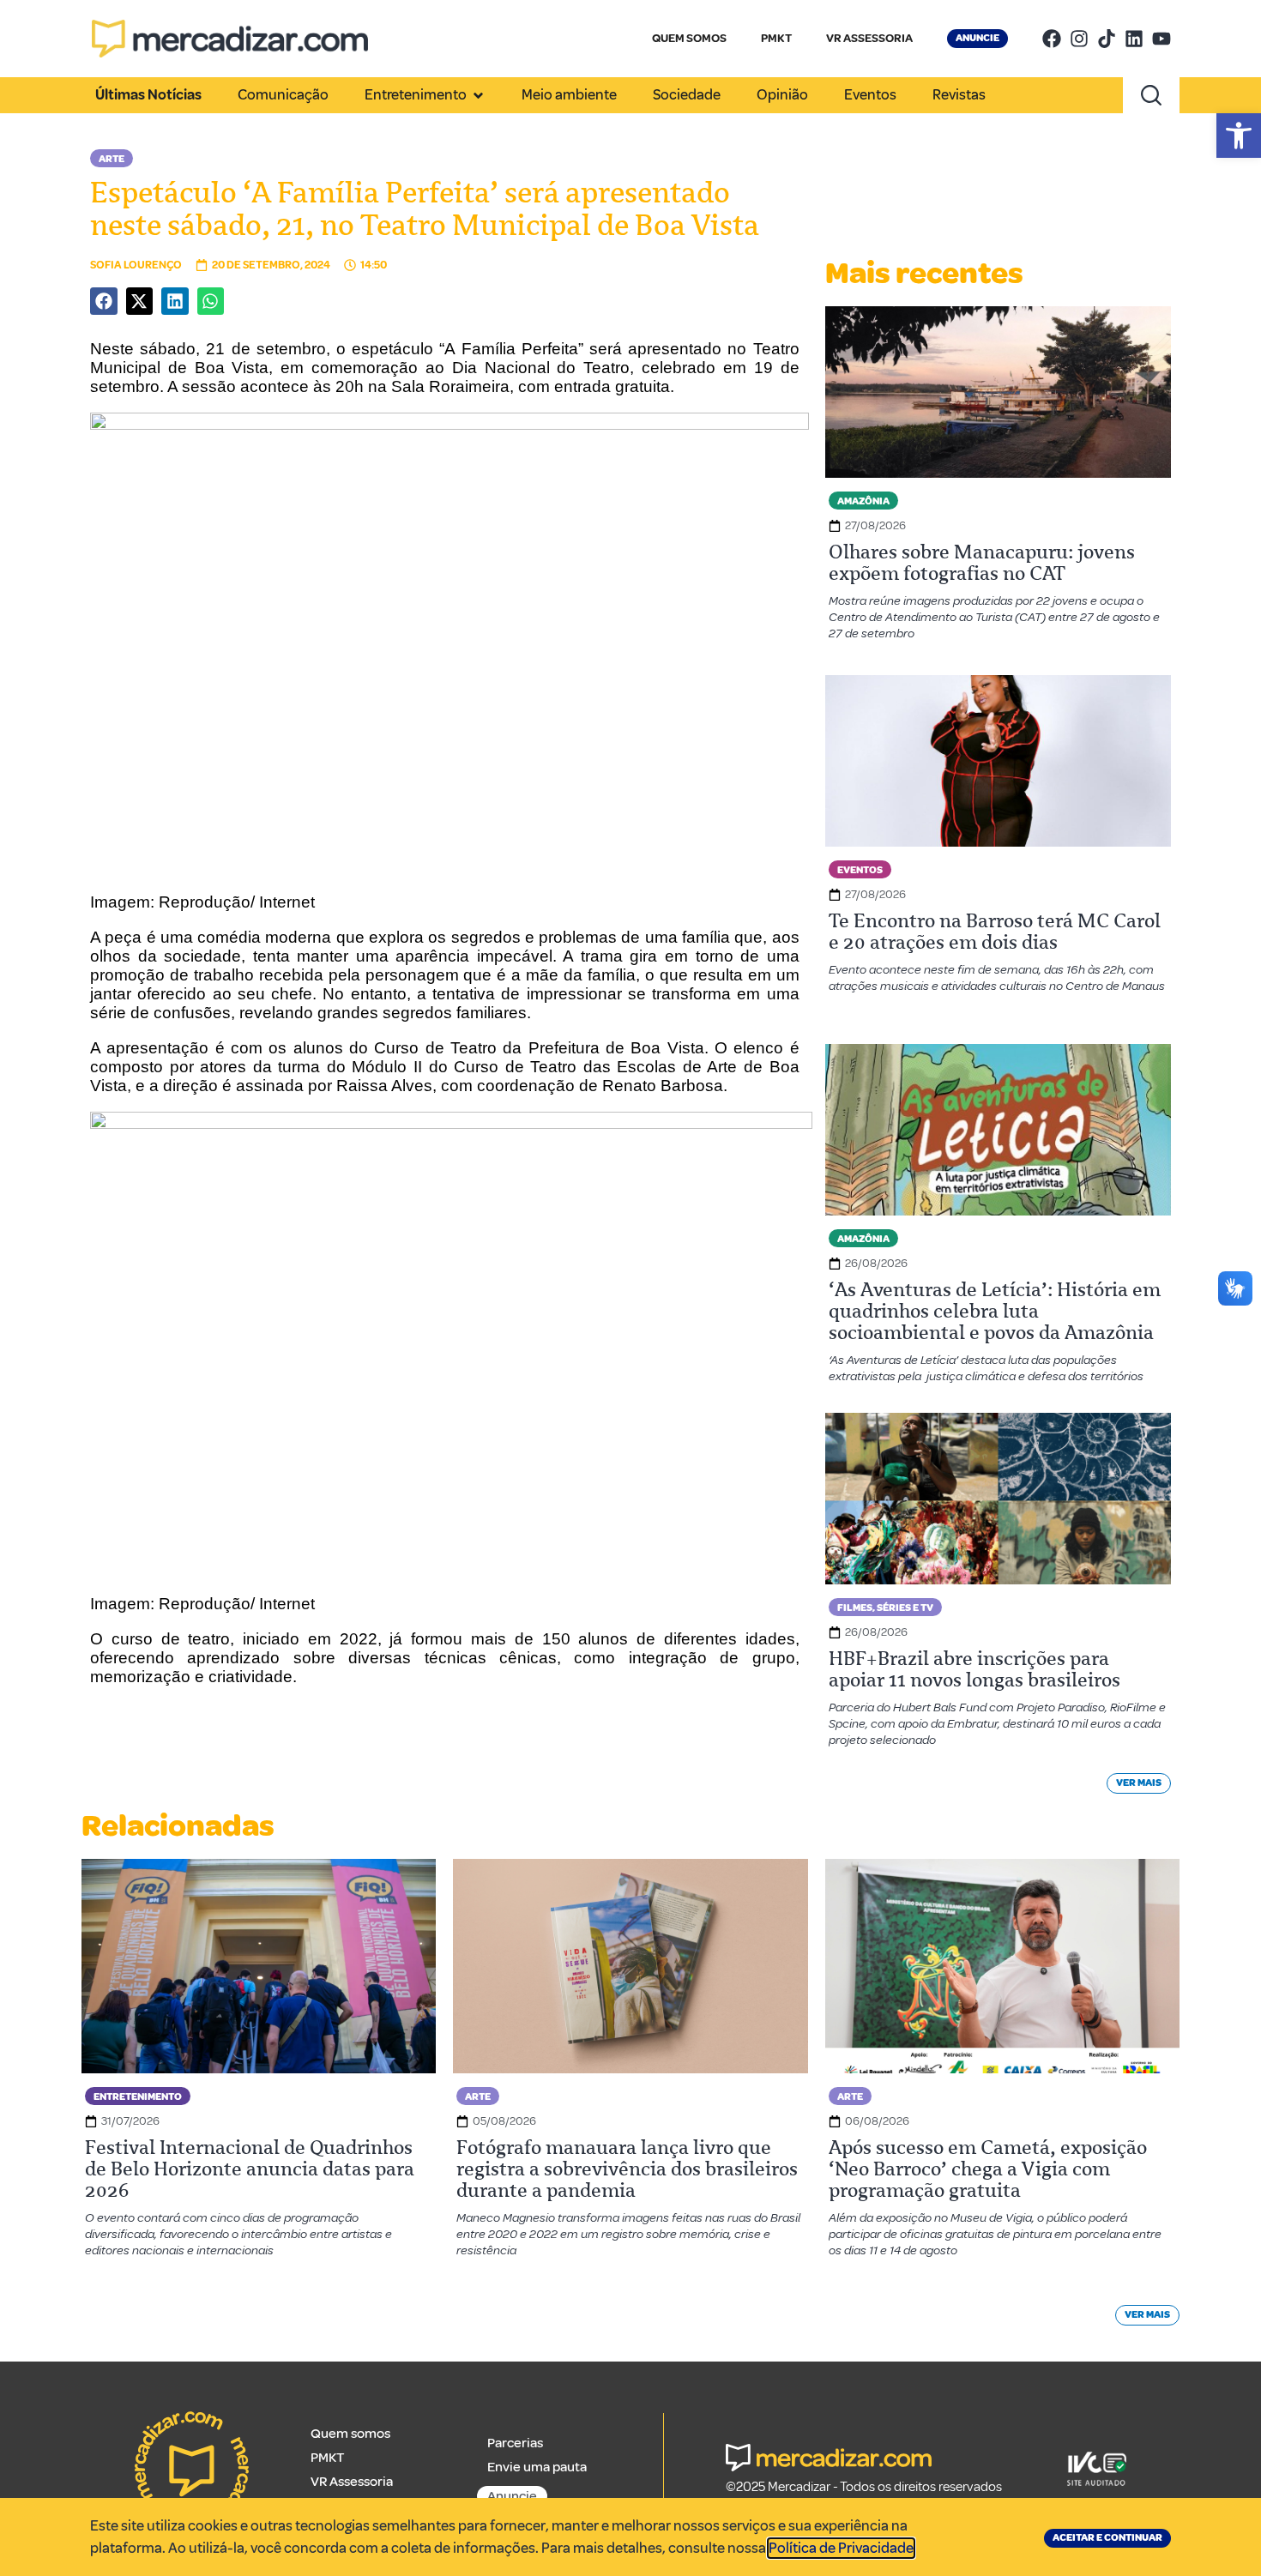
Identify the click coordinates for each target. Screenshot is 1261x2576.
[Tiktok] (1107, 39)
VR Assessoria (352, 2482)
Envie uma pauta (537, 2467)
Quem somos (350, 2434)
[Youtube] (1161, 39)
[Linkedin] (1134, 39)
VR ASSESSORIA (869, 38)
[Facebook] (1052, 39)
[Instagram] (1079, 39)
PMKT (776, 38)
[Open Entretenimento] (478, 95)
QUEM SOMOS (689, 38)
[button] (1239, 136)
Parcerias (515, 2443)
